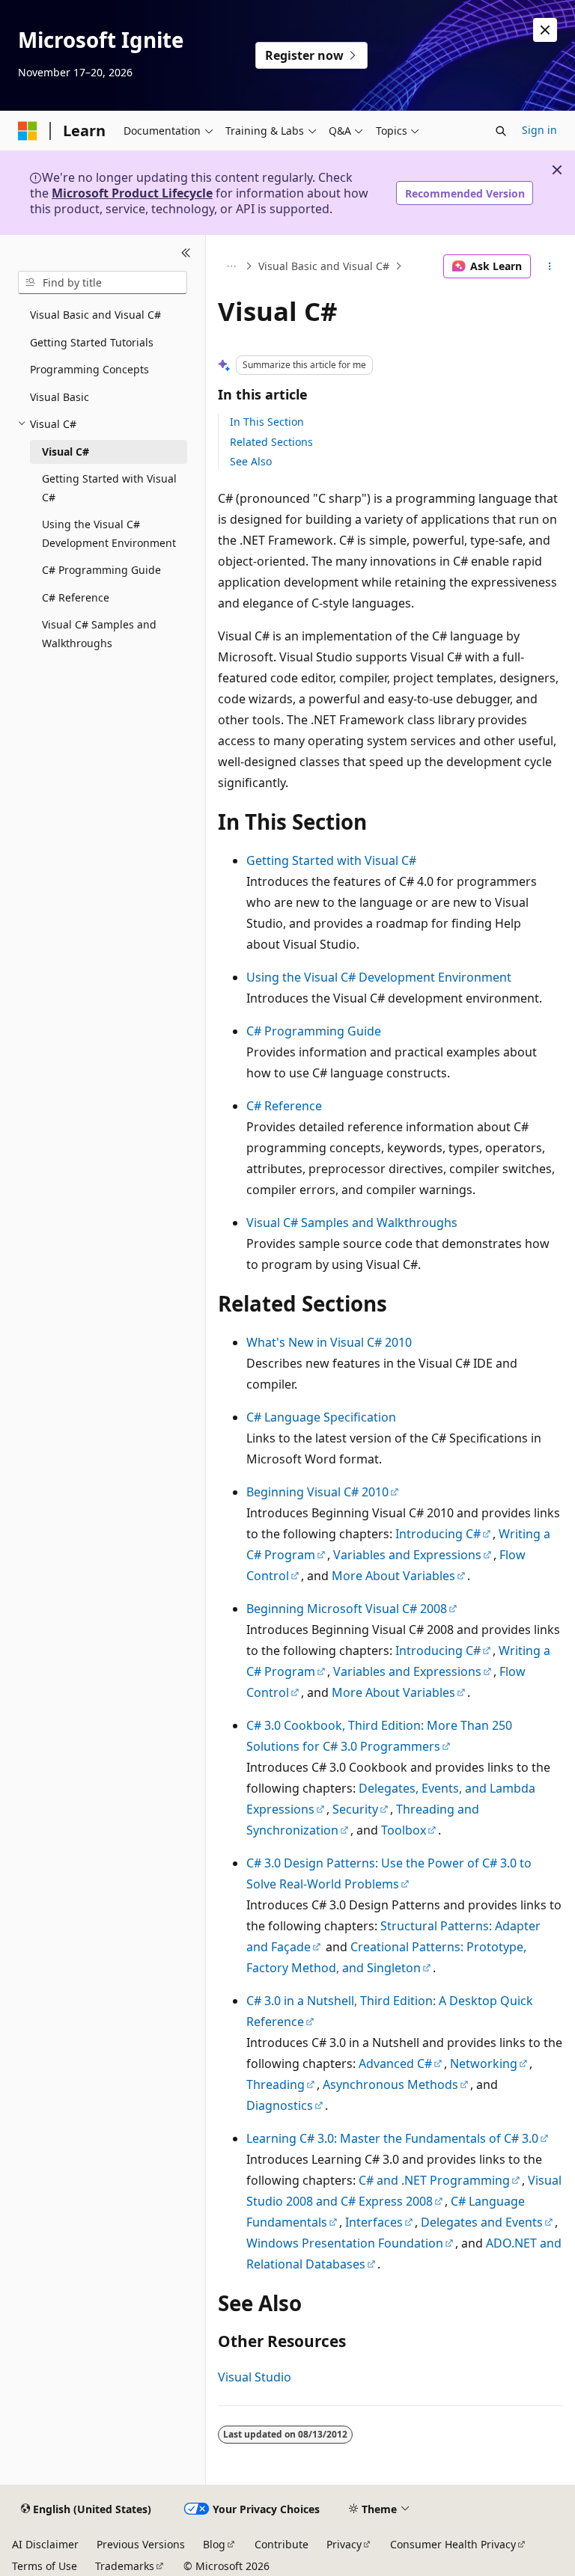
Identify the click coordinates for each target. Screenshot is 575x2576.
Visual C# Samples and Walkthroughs (352, 1223)
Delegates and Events (482, 2222)
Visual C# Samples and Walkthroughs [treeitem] (99, 634)
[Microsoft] (28, 131)
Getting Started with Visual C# (331, 860)
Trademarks (125, 2566)
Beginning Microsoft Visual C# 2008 (347, 1609)
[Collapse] (186, 253)
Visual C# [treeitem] (66, 452)
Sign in (539, 130)
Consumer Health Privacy (453, 2544)
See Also (251, 461)
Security (355, 1809)
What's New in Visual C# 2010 (329, 1342)
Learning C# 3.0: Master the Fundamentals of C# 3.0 (392, 2138)
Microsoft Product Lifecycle (132, 193)
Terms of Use (45, 2566)
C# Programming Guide (314, 1031)
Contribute (282, 2544)
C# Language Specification (321, 1417)
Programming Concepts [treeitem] (89, 369)
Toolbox (404, 1830)
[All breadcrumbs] (231, 266)
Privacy (344, 2544)
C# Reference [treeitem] (76, 597)
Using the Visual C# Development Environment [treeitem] (109, 533)
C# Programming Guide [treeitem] (101, 570)
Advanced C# (395, 2063)
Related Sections (271, 442)
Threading (276, 2084)
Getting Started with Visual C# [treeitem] (109, 488)
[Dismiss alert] (545, 30)
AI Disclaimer (45, 2544)
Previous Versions (141, 2544)
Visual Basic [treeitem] (60, 397)
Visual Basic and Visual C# (324, 266)
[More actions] (550, 266)
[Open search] (501, 131)
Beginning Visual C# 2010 (317, 1492)
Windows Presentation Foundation (345, 2243)
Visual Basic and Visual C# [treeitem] (95, 315)
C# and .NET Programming (434, 2180)
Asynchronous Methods (390, 2084)
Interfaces (374, 2222)
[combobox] (103, 283)
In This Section (267, 422)
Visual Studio (255, 2377)
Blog (214, 2544)
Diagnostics (280, 2105)
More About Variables (393, 1576)
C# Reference (284, 1106)
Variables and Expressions (407, 1555)
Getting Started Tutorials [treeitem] (92, 342)
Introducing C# (438, 1534)
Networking (484, 2063)
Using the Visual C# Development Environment (379, 977)
